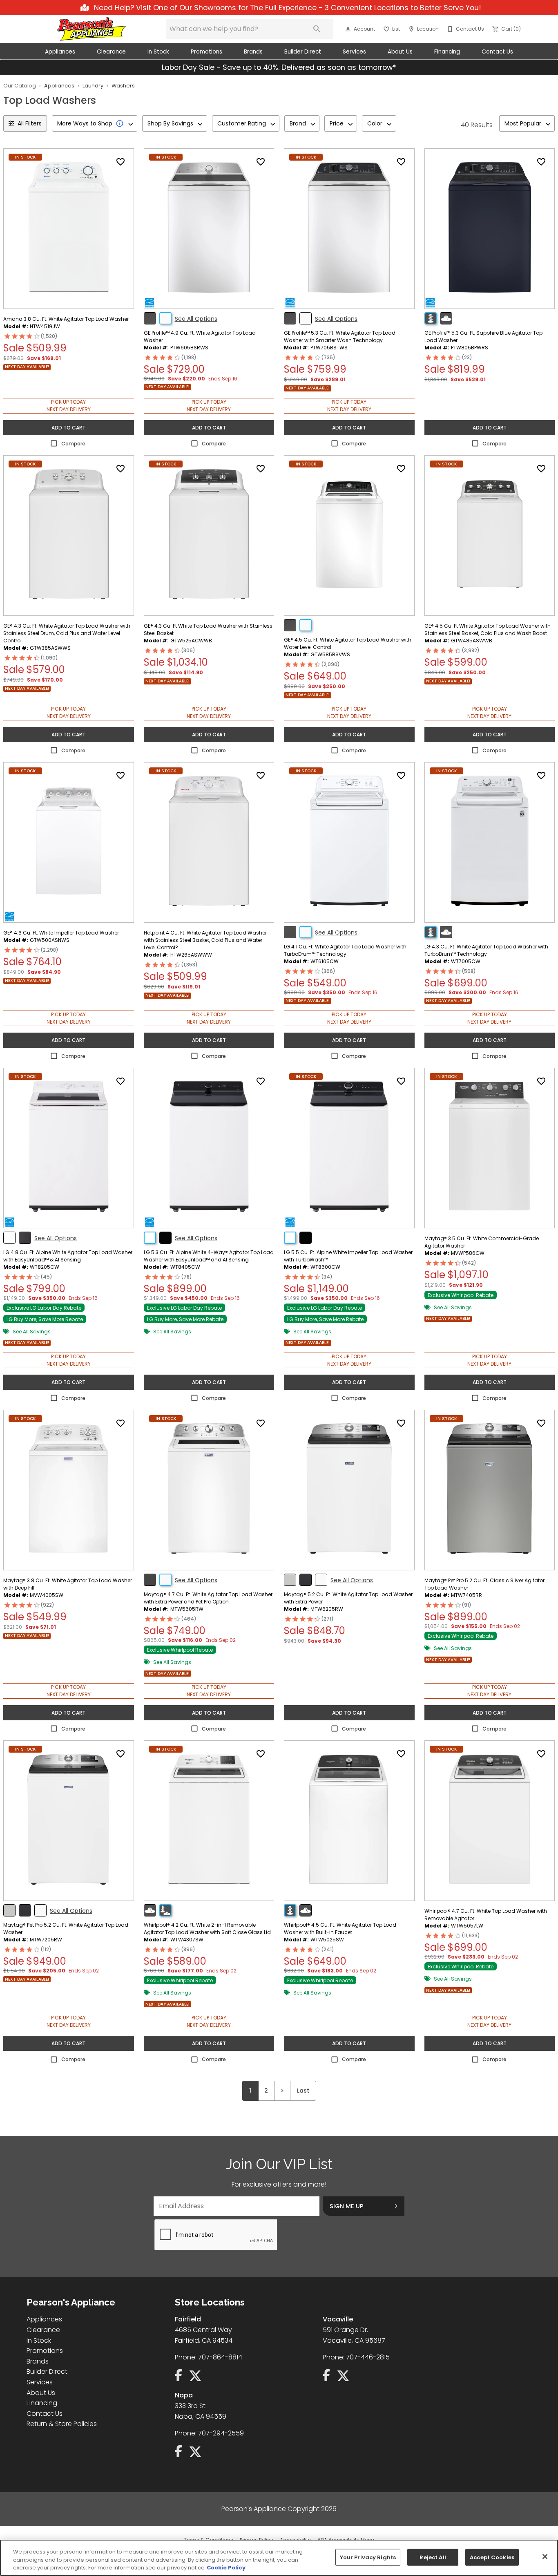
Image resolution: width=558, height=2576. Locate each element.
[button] (348, 29)
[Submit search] (317, 29)
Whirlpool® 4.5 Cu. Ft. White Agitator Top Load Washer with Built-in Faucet (340, 1929)
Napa (184, 2395)
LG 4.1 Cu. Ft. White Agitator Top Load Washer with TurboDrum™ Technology (345, 950)
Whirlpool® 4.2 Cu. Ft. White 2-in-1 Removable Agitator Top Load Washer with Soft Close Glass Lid (207, 1929)
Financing (447, 52)
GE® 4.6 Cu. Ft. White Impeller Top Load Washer (61, 933)
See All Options (196, 319)
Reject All (433, 2557)
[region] (279, 2558)
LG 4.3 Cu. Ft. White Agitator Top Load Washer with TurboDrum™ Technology (486, 950)
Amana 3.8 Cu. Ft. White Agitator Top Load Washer (66, 319)
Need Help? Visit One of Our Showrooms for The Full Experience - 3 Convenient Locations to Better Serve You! (287, 8)
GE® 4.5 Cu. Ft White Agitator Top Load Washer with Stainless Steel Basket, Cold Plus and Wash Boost (488, 629)
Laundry (93, 86)
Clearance (111, 52)
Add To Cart (68, 428)
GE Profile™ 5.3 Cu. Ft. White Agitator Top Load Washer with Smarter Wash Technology (340, 337)
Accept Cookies (492, 2557)
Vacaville (338, 2319)
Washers (123, 86)
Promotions (206, 52)
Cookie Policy (226, 2568)
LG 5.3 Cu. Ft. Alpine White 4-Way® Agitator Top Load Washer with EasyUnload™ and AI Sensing (209, 1256)
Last (303, 2091)
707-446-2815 (368, 2357)
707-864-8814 (220, 2357)
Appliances (60, 52)
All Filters (30, 123)
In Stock (158, 52)
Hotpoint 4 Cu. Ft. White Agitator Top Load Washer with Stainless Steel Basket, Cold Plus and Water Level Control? (205, 940)
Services (354, 52)
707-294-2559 (221, 2433)
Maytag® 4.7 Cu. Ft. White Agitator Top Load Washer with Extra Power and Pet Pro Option (208, 1598)
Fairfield (188, 2319)
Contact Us (497, 52)
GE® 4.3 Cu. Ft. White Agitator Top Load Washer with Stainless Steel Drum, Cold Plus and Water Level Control (67, 633)
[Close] (545, 2556)
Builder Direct (303, 52)
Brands (253, 52)
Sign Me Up (347, 2206)
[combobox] (95, 123)
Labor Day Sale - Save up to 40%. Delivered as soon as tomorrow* (279, 67)
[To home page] (92, 29)
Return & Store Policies (62, 2424)
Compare (73, 444)
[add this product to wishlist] (121, 162)
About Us (400, 52)
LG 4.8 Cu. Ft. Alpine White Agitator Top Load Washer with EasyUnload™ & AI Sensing (68, 1256)
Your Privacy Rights (368, 2557)
